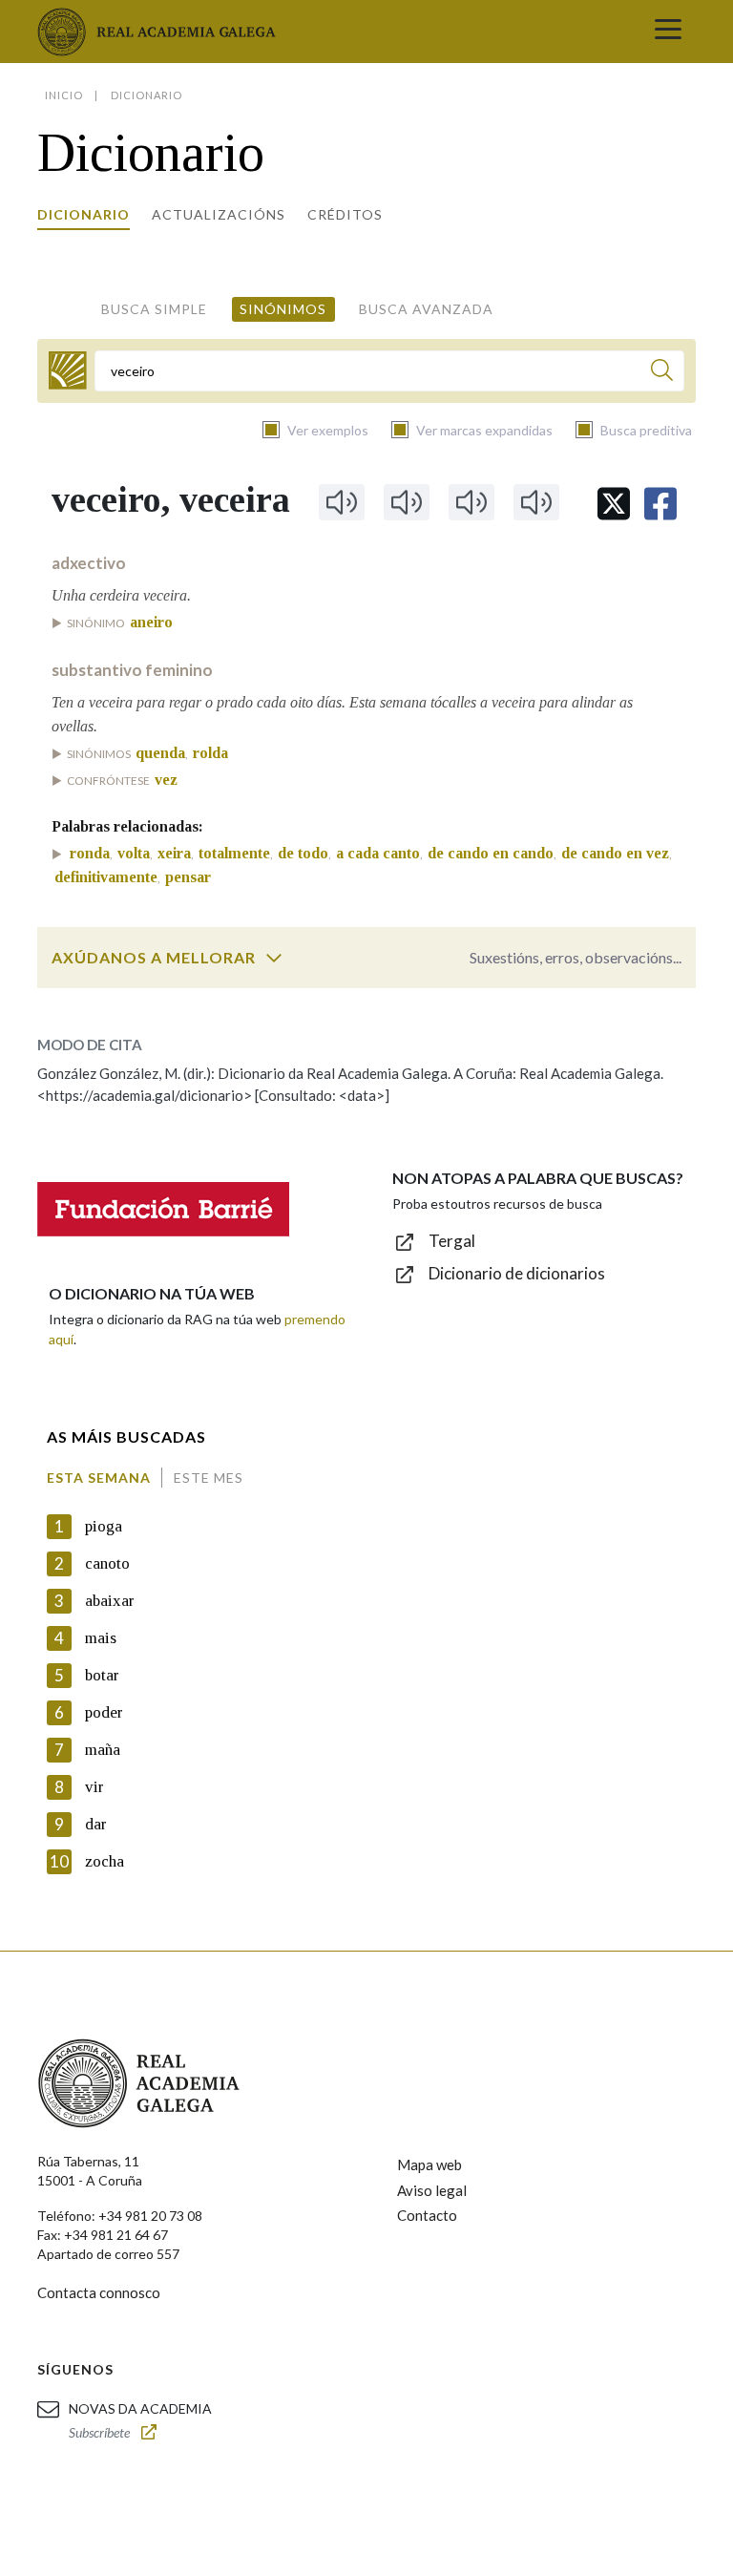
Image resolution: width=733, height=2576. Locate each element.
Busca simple (154, 309)
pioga (104, 1526)
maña (103, 1750)
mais (101, 1638)
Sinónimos (283, 309)
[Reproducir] (342, 502)
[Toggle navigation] (668, 32)
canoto (107, 1563)
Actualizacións (219, 214)
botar (102, 1675)
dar (96, 1824)
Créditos (345, 214)
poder (104, 1712)
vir (94, 1787)
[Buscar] (662, 373)
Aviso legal (432, 2190)
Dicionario (84, 214)
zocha (105, 1861)
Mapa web (429, 2164)
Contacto (427, 2215)
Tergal (452, 1241)
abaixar (110, 1601)
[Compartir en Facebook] (660, 504)
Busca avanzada (426, 309)
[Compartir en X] (614, 504)
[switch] (274, 958)
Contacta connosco (99, 2292)
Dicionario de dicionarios (517, 1273)
